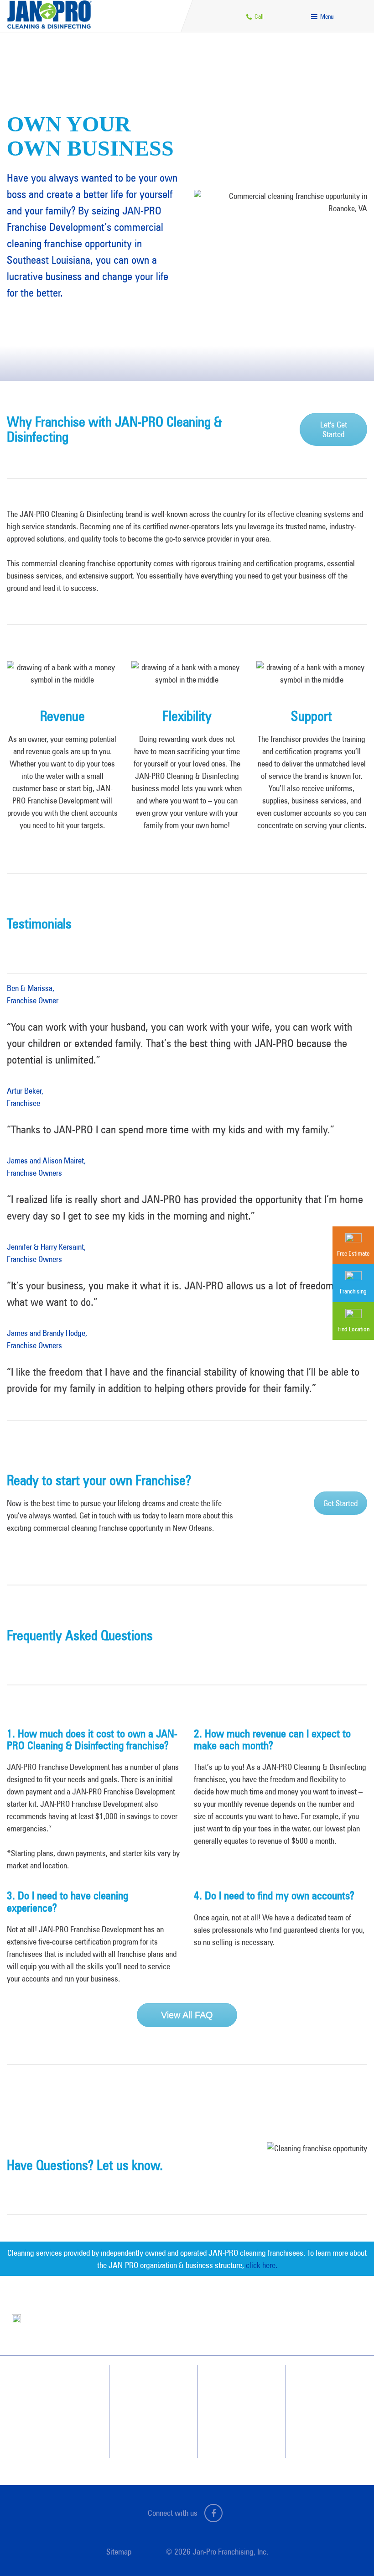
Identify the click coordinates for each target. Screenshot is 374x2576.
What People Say (145, 2434)
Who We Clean (142, 2401)
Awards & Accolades (242, 2401)
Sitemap (119, 2552)
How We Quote (143, 2417)
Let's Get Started (334, 429)
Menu (326, 16)
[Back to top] (348, 2550)
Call (258, 16)
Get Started (340, 1503)
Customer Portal (325, 2434)
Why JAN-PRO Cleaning (153, 2384)
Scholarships (232, 2434)
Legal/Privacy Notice (330, 2417)
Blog (222, 2417)
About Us (228, 2384)
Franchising (319, 2401)
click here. (262, 2265)
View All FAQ (187, 2015)
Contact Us (319, 2384)
